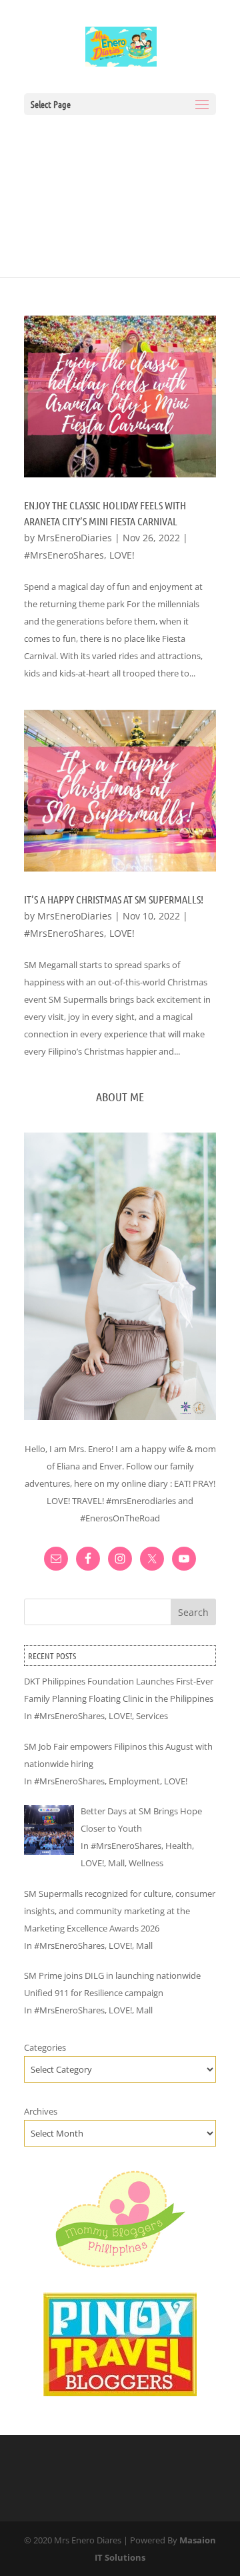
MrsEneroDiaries (75, 538)
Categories (45, 2047)
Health (179, 1846)
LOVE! (122, 555)
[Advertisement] (120, 189)
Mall (116, 1863)
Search (193, 1612)
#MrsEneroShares (64, 555)
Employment (134, 1781)
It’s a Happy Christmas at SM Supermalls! (114, 899)
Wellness (146, 1863)
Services (152, 1716)
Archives (41, 2111)
